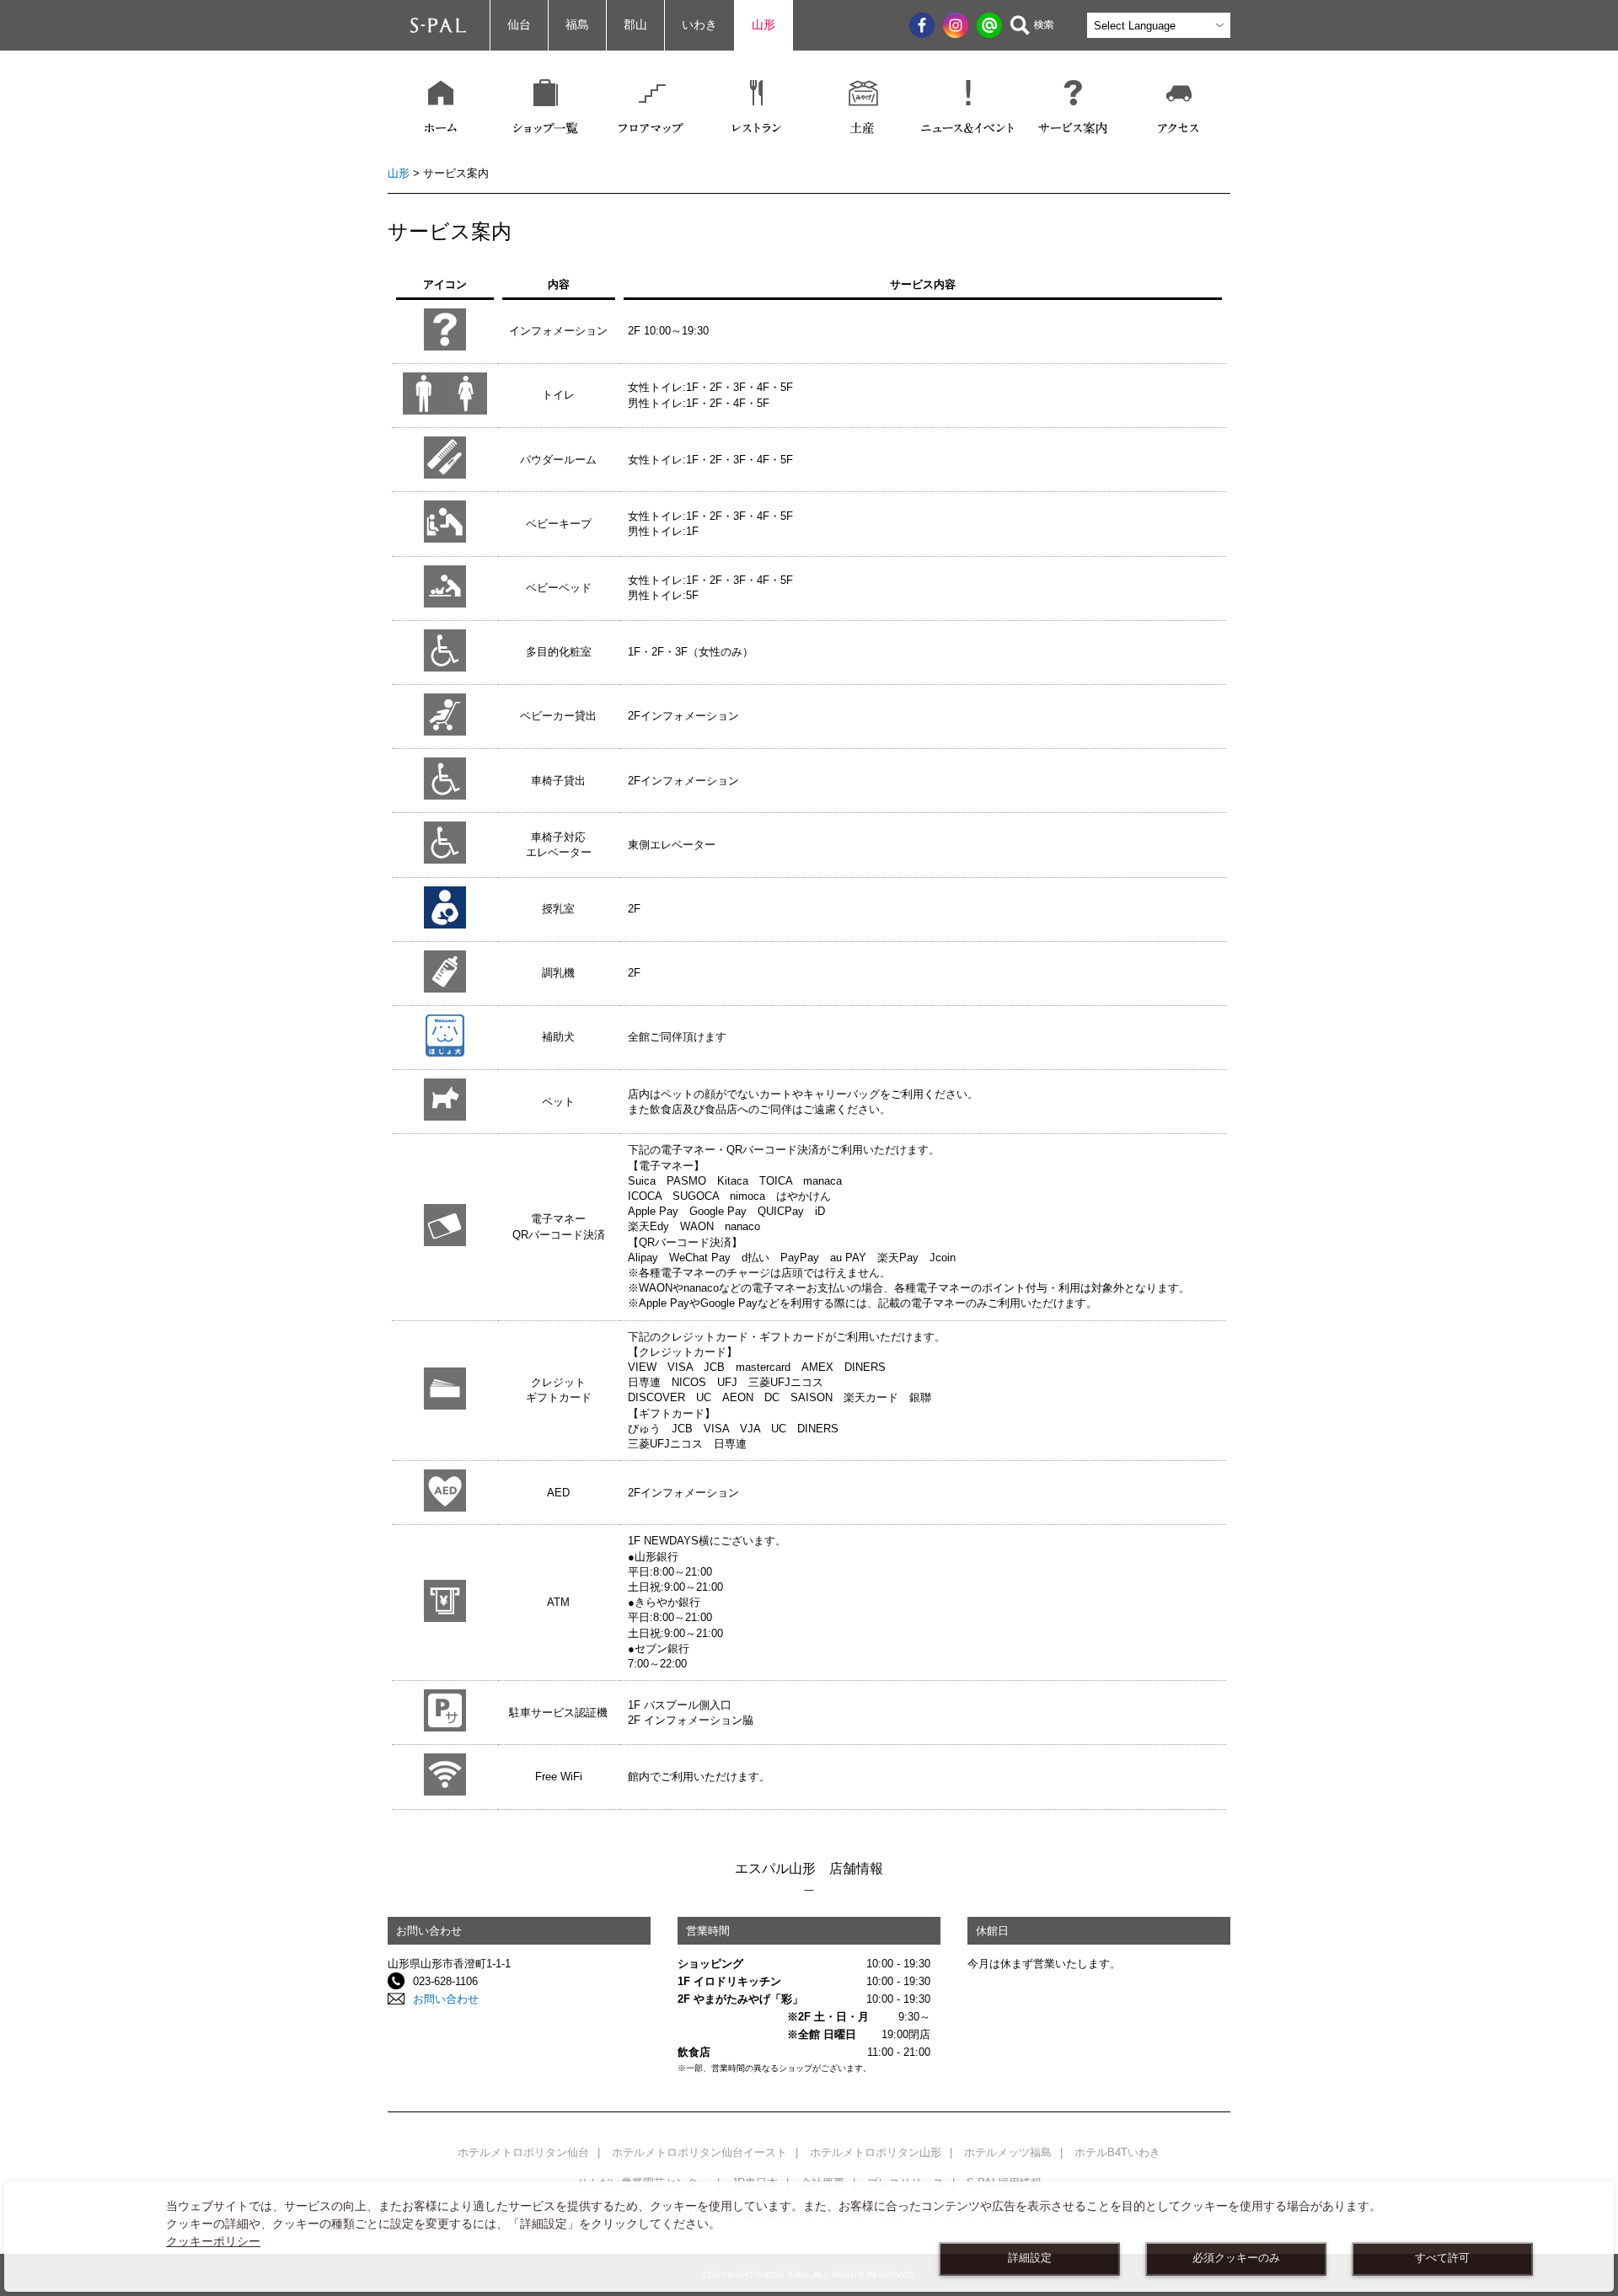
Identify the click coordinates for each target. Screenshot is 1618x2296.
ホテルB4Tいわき (1117, 2152)
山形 (763, 25)
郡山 (635, 25)
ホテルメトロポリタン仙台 (523, 2152)
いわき (699, 25)
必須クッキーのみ (1236, 2258)
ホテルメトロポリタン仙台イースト (699, 2152)
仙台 (519, 25)
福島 (577, 25)
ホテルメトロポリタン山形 (876, 2152)
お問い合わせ (446, 1999)
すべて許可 (1442, 2258)
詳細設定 (1030, 2258)
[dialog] (809, 2237)
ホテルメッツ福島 (1008, 2152)
